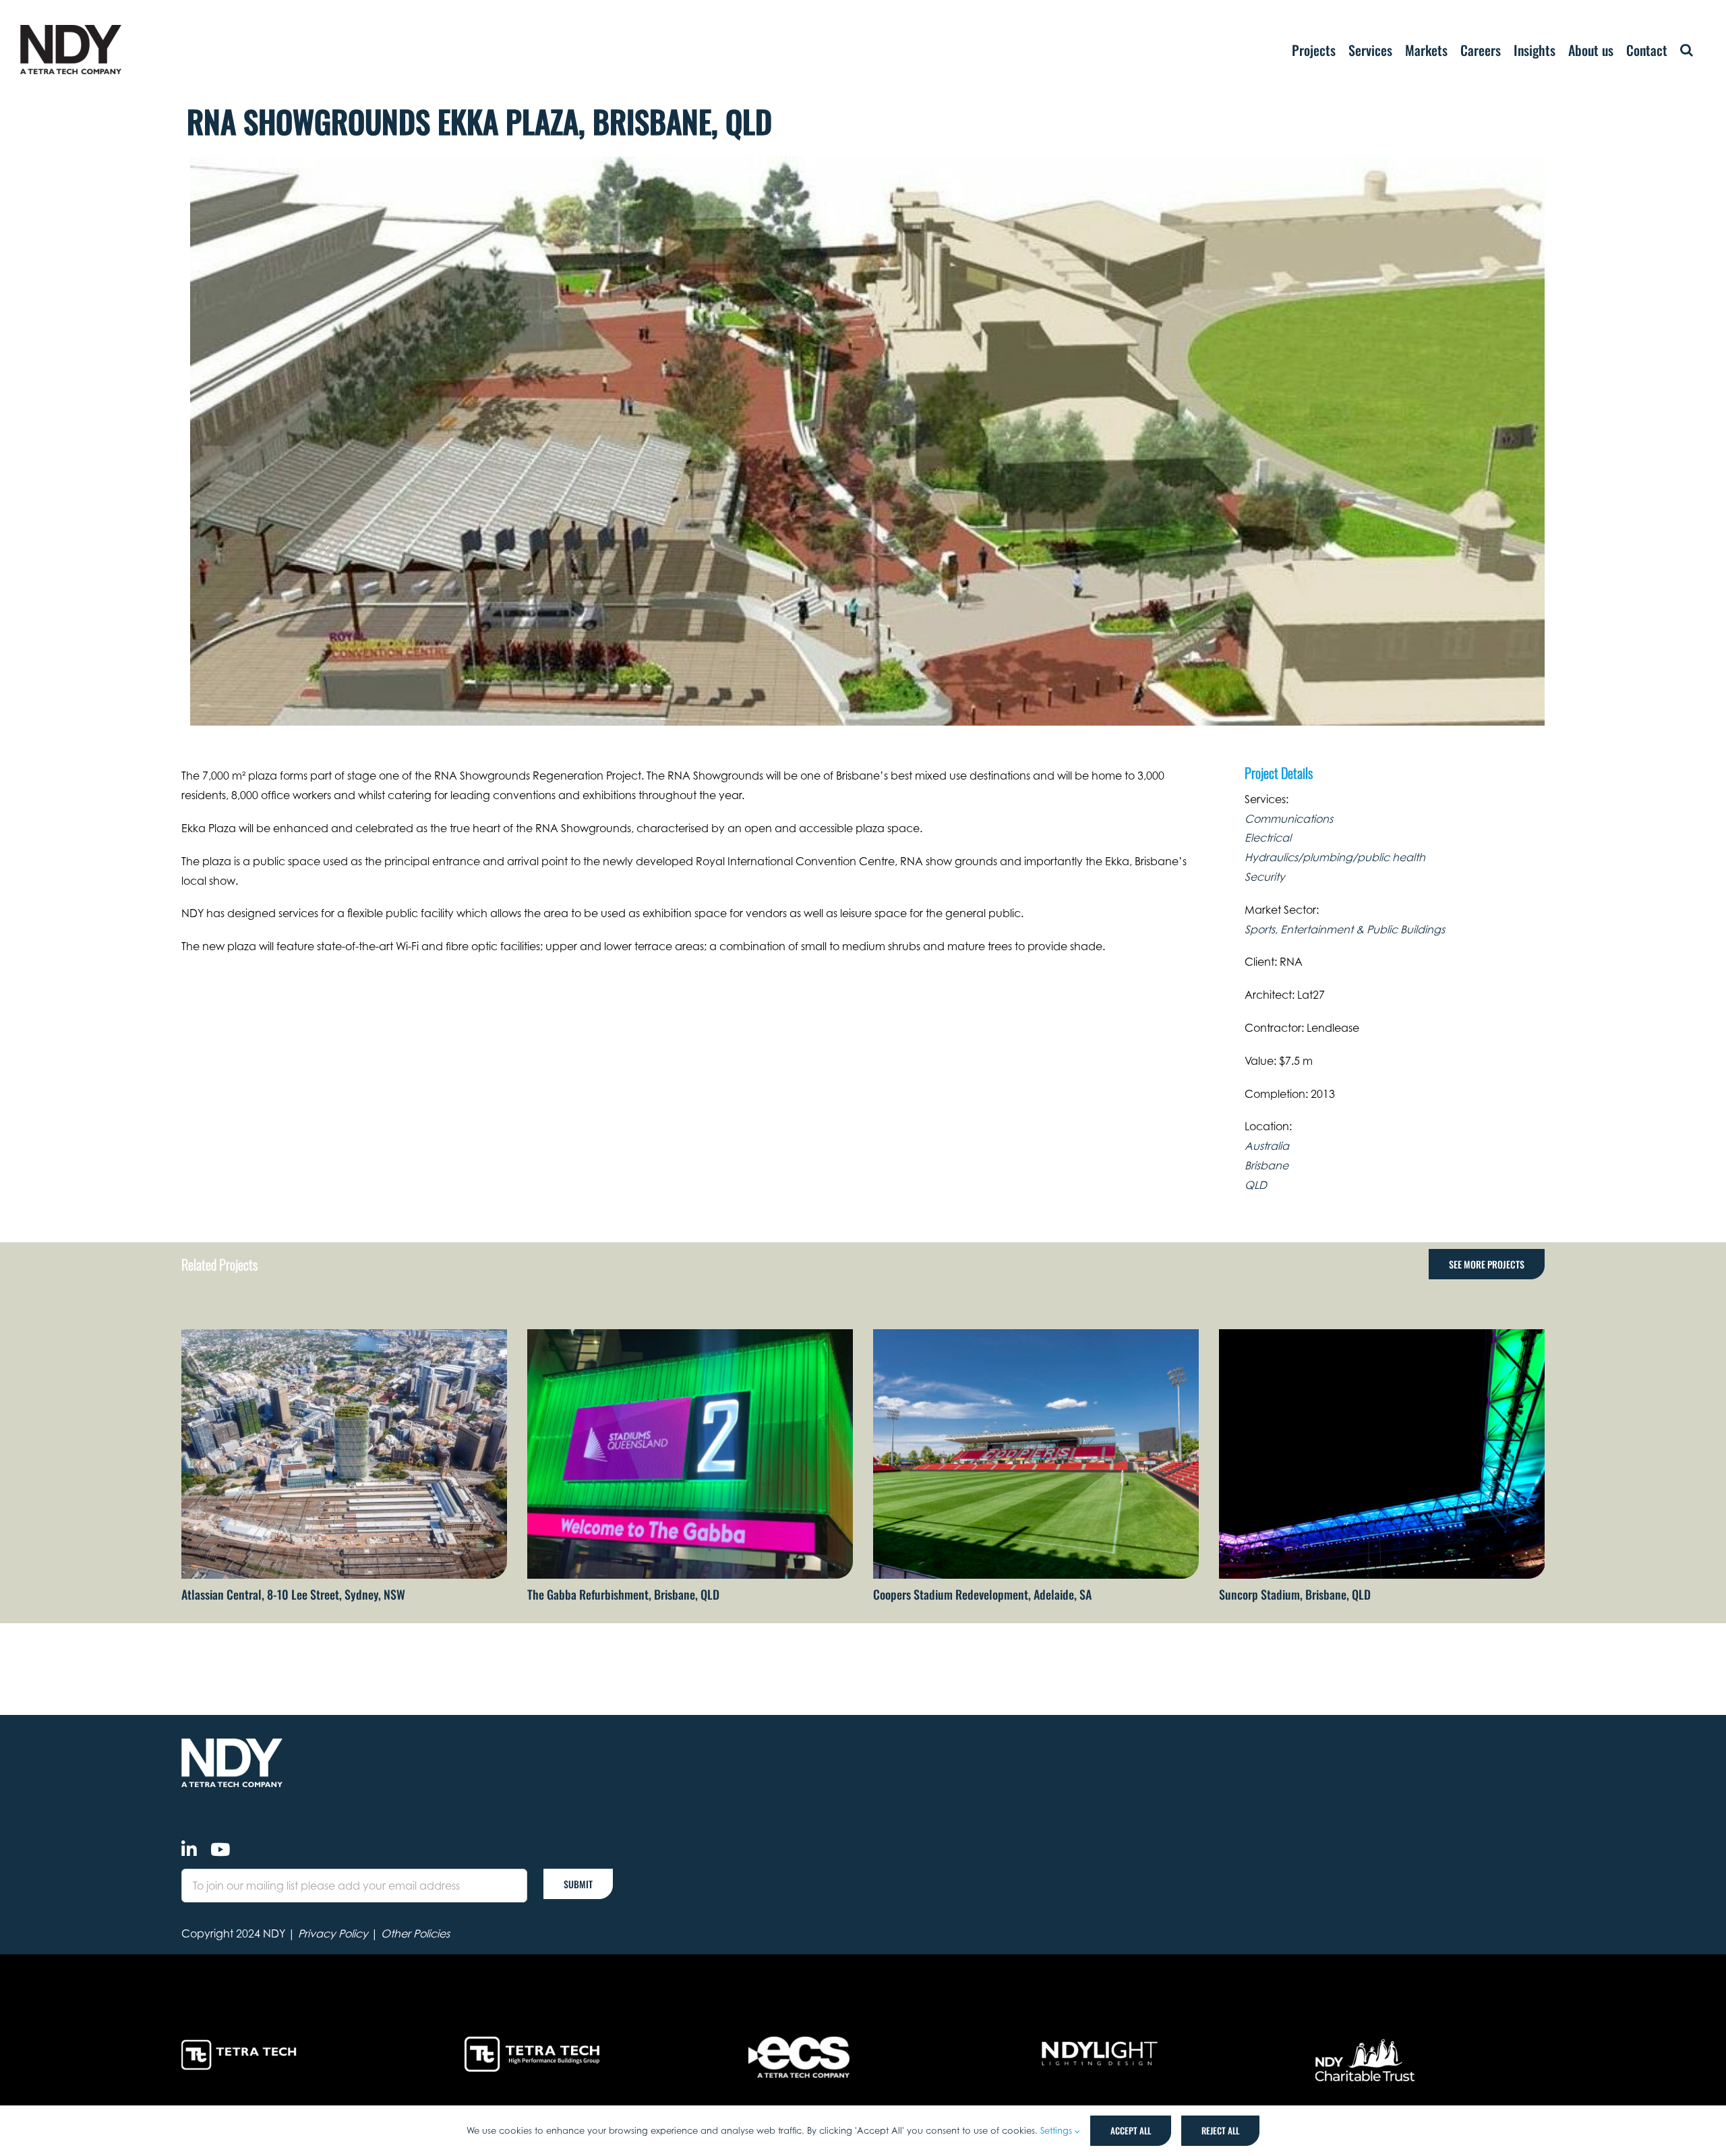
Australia (1267, 1146)
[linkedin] (189, 1849)
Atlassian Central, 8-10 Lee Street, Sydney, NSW (293, 1594)
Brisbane (1267, 1165)
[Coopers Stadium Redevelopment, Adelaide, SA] (1036, 1336)
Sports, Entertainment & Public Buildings (1345, 929)
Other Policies (415, 1933)
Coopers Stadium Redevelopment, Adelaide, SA (982, 1594)
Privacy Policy (333, 1933)
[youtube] (220, 1849)
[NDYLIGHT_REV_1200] (1100, 2042)
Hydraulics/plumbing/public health (1335, 857)
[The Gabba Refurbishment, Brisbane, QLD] (690, 1336)
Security (1265, 877)
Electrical (1268, 838)
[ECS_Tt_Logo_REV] (799, 2042)
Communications (1289, 819)
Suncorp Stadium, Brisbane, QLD (1295, 1594)
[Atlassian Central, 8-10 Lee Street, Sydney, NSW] (344, 1336)
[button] (1687, 50)
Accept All (1131, 2130)
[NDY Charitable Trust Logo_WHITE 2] (1366, 2042)
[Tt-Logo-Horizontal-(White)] (241, 2042)
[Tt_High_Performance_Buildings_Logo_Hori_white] (532, 2042)
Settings (1058, 2130)
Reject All (1220, 2130)
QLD (1256, 1185)
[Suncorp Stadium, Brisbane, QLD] (1382, 1336)
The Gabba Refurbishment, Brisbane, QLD (623, 1594)
